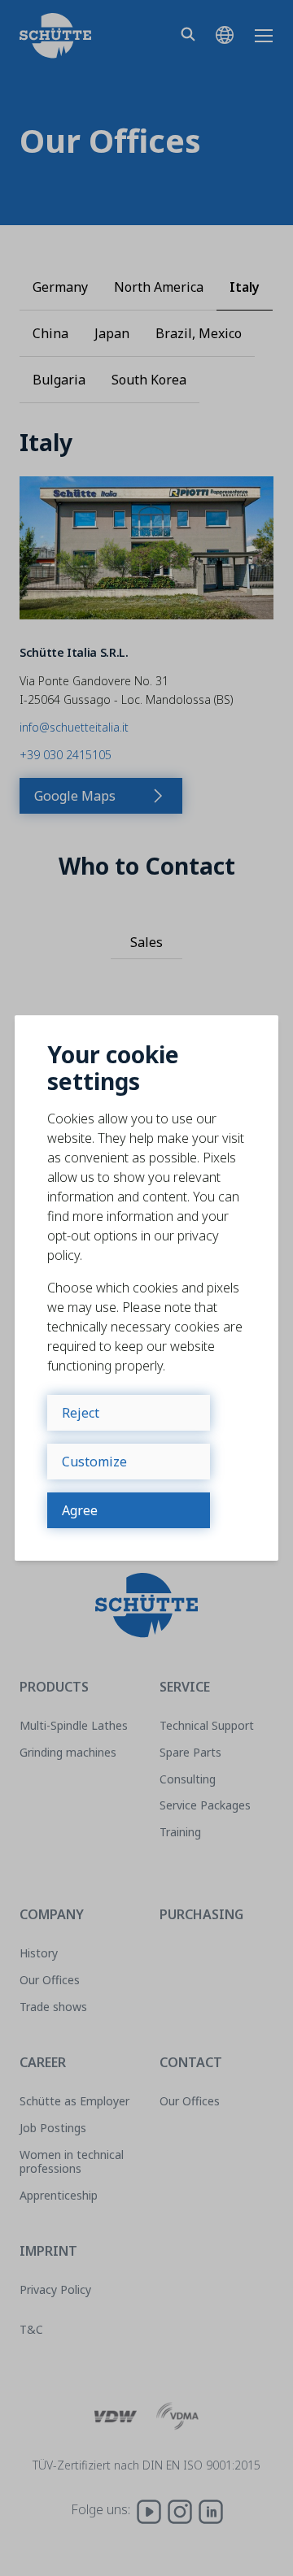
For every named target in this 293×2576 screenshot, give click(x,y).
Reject (81, 1413)
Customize (94, 1462)
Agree (80, 1510)
